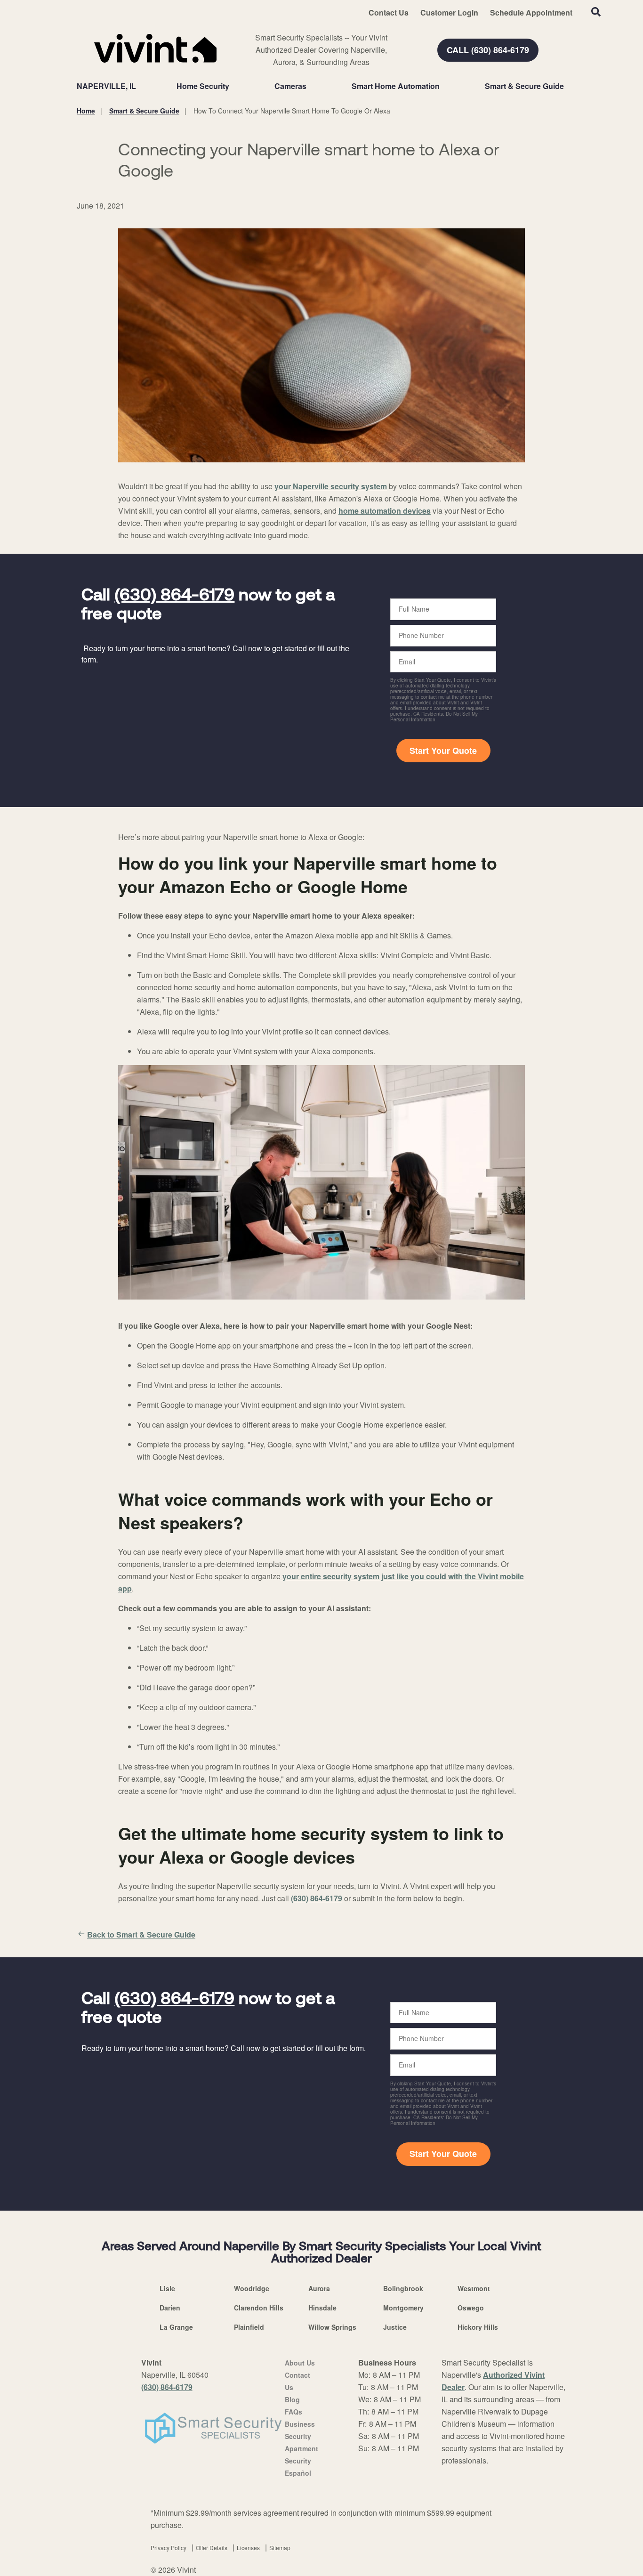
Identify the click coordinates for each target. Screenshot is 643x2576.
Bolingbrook (403, 2288)
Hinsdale (322, 2308)
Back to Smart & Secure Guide (141, 1934)
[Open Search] (596, 12)
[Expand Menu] (234, 86)
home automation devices (385, 511)
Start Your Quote (443, 751)
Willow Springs (332, 2327)
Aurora (319, 2288)
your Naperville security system (331, 486)
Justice (395, 2327)
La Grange (176, 2327)
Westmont (474, 2288)
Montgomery (403, 2308)
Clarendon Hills (259, 2308)
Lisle (167, 2288)
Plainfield (249, 2327)
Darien (170, 2308)
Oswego (471, 2308)
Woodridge (252, 2288)
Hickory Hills (478, 2327)
